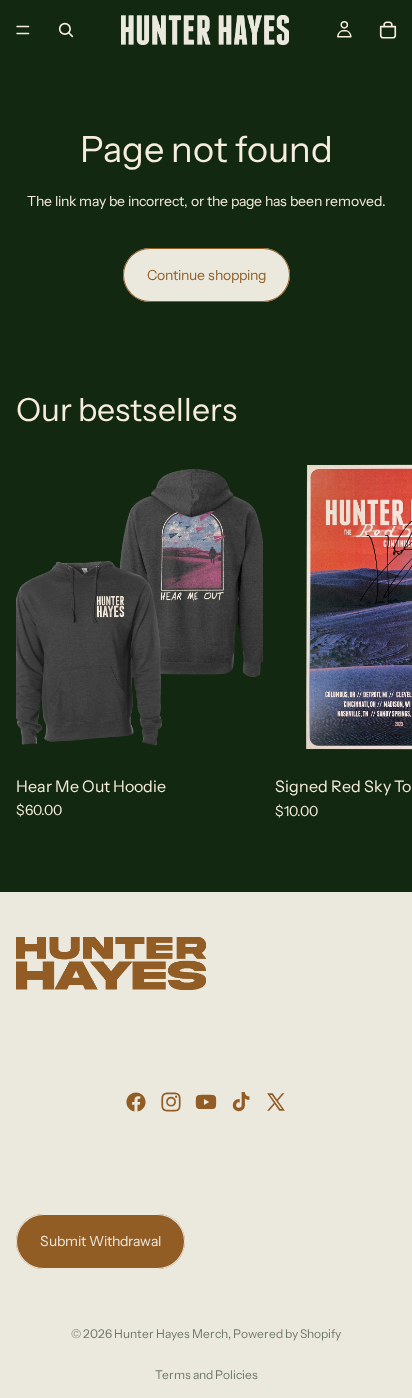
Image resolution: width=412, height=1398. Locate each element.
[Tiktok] (241, 1102)
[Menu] (23, 30)
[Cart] (388, 30)
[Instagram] (171, 1102)
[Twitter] (276, 1102)
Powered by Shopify (287, 1333)
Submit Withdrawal (100, 1241)
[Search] (66, 30)
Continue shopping (206, 275)
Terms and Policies (206, 1374)
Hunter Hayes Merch (171, 1333)
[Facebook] (136, 1102)
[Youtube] (206, 1102)
